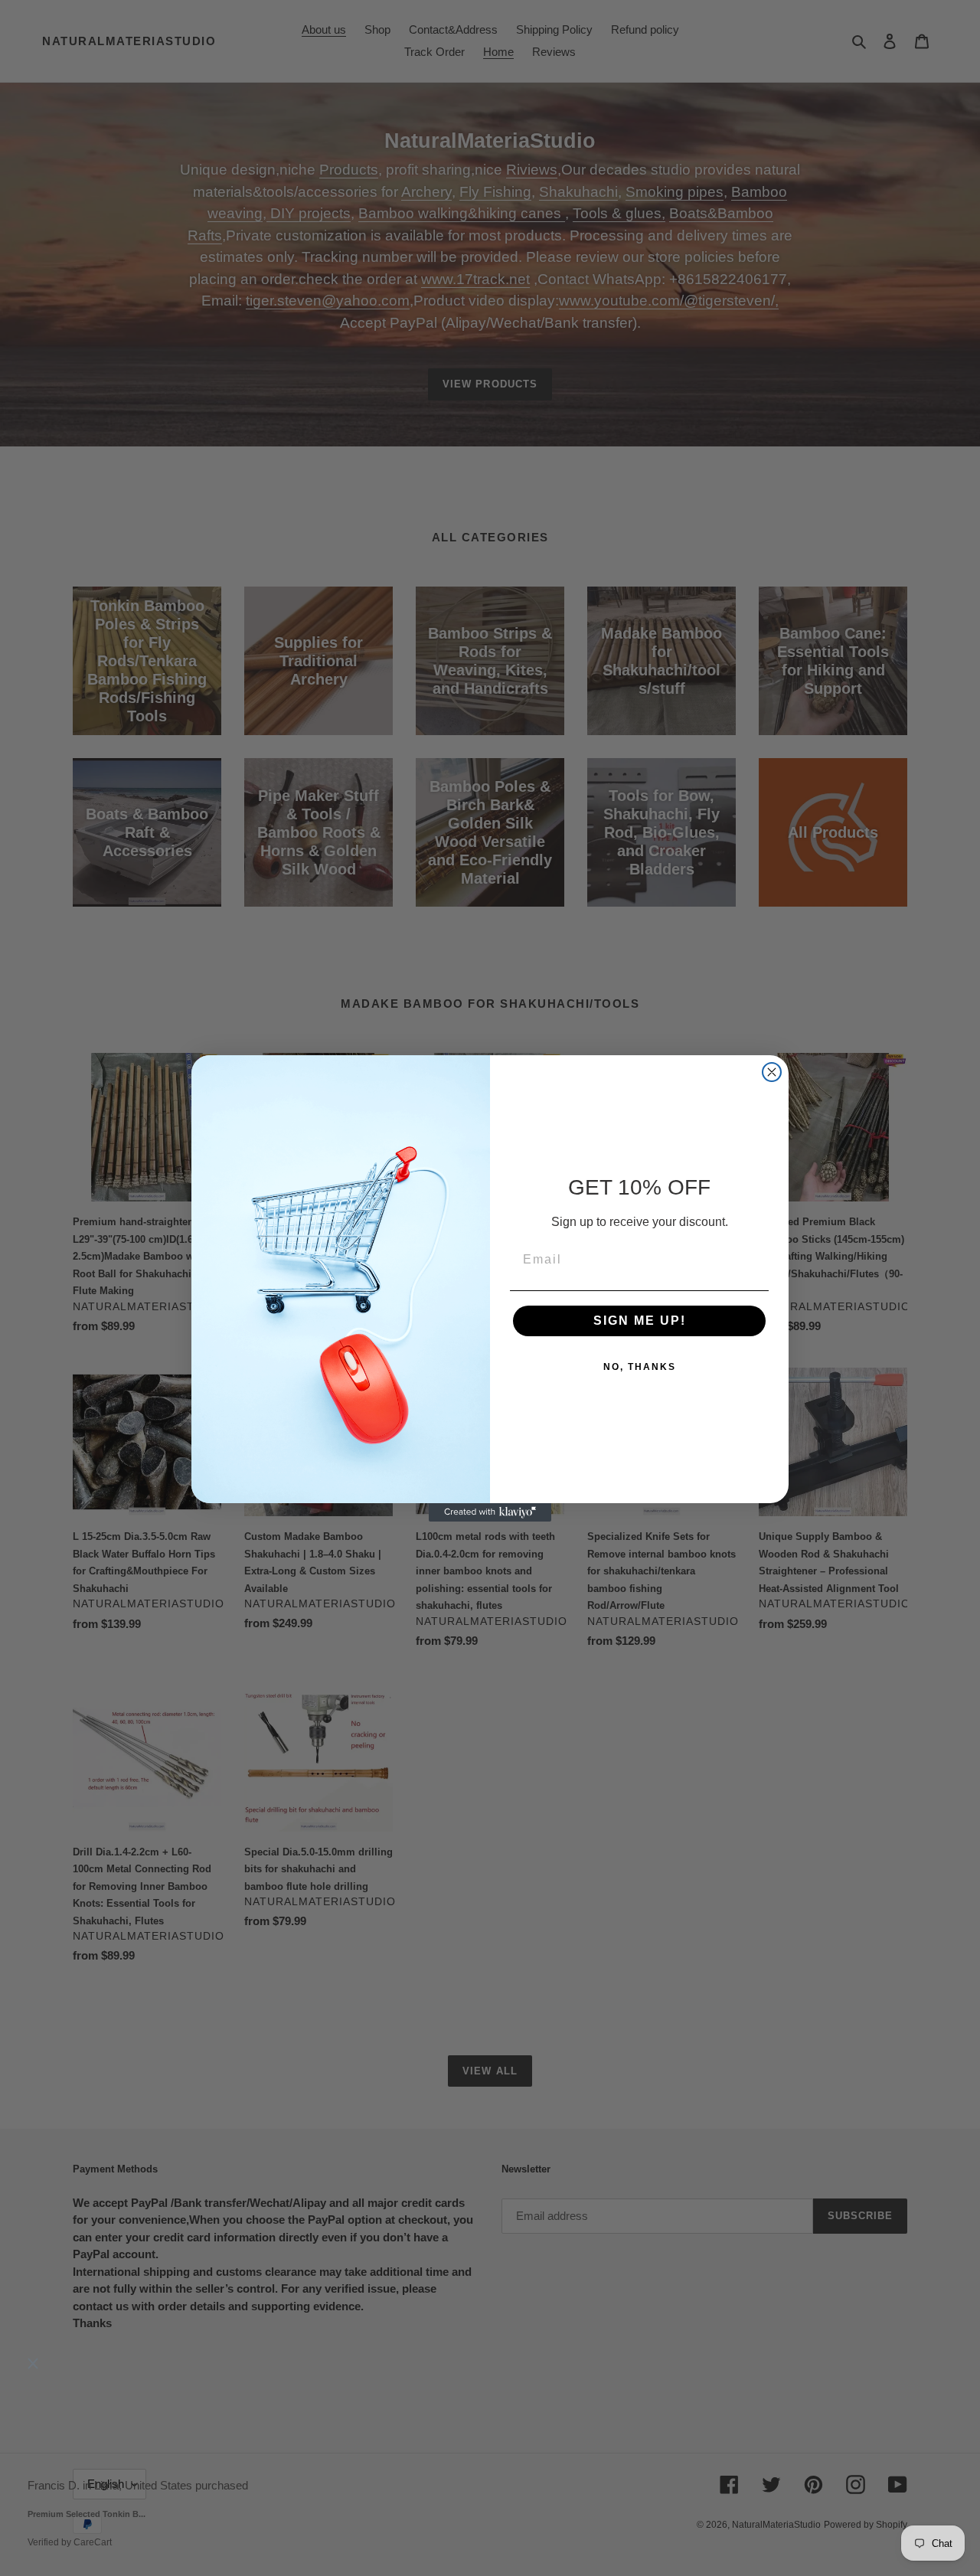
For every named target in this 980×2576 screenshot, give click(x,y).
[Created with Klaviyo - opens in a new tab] (490, 1512)
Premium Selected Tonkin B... (87, 2515)
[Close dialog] (772, 1072)
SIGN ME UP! (640, 1321)
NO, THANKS (640, 1367)
